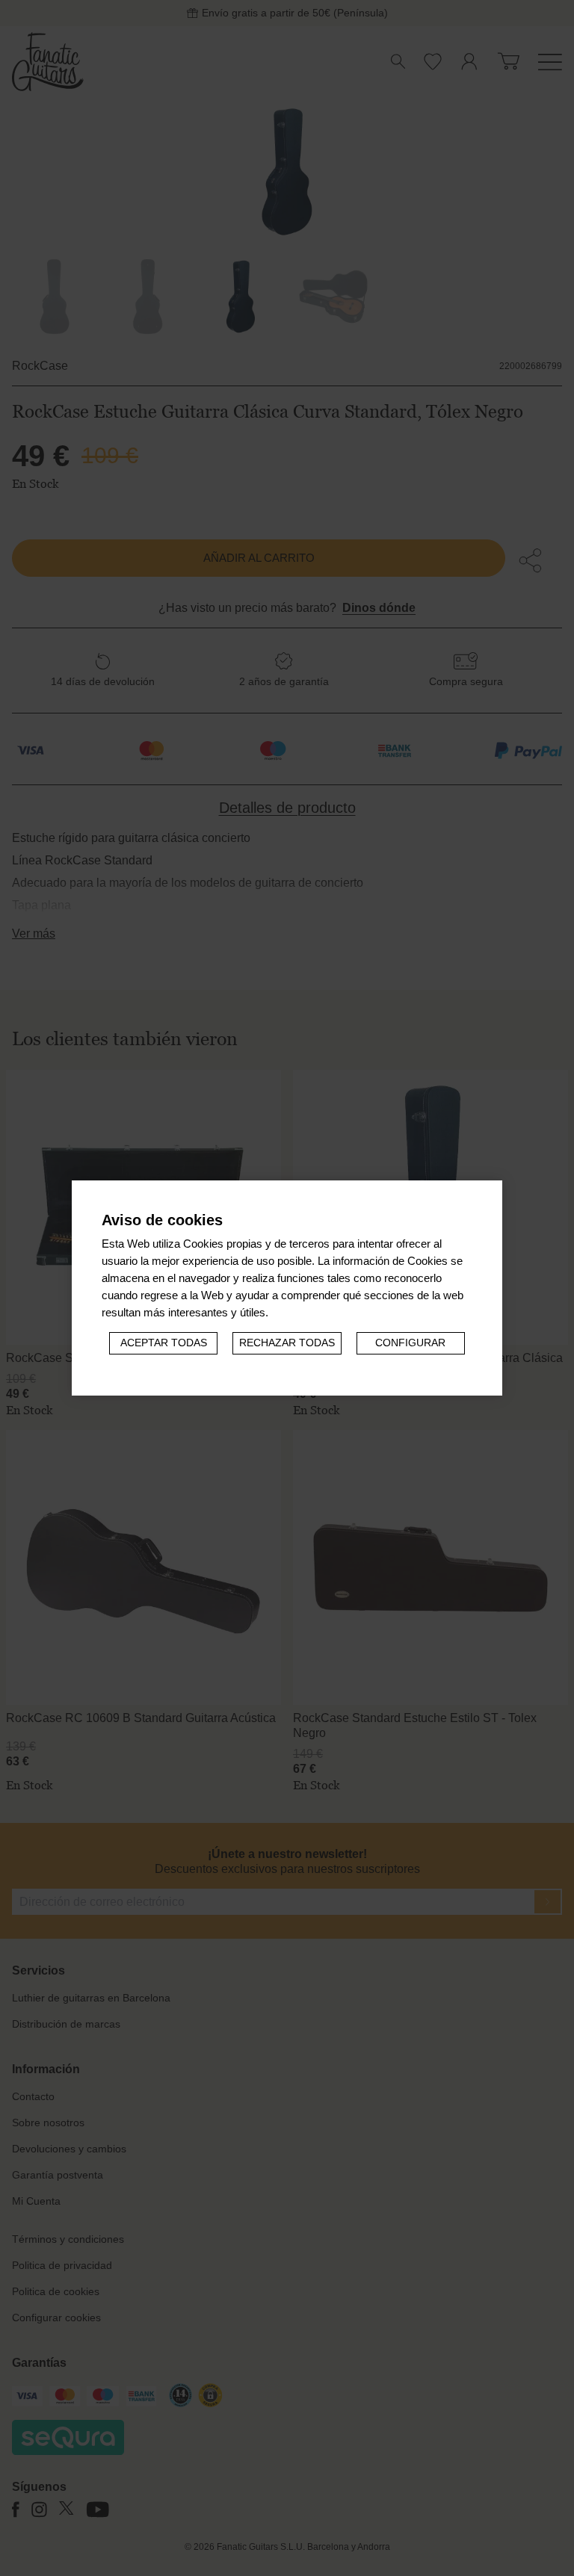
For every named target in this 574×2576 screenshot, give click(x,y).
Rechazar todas (287, 1343)
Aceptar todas (164, 1343)
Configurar (410, 1343)
